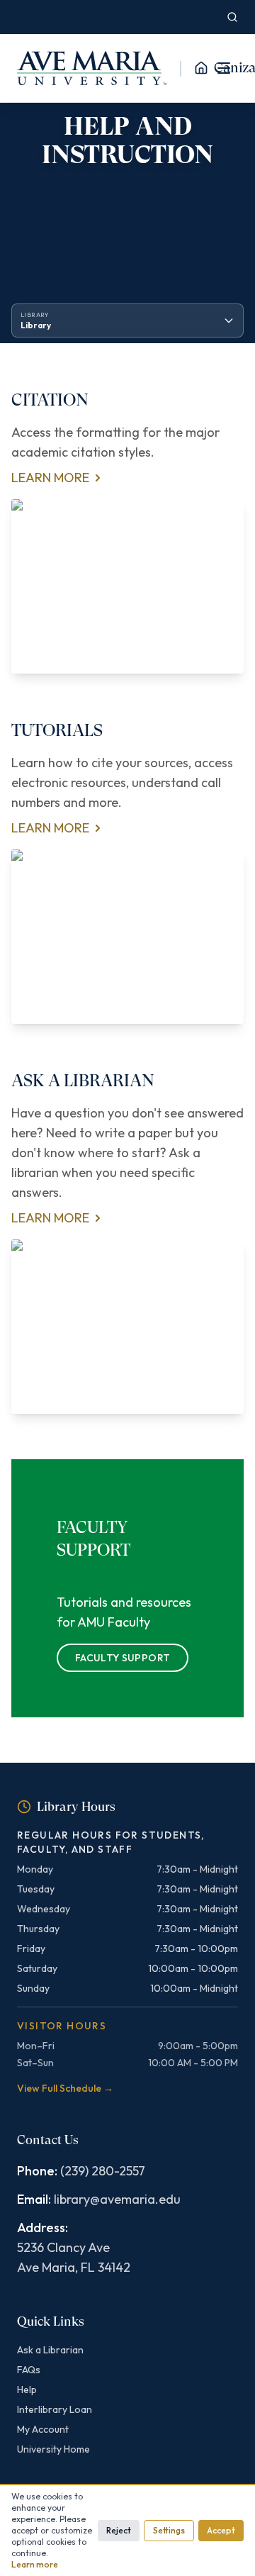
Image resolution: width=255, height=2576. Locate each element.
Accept (221, 2530)
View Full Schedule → (65, 2088)
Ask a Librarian (50, 2350)
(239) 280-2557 (103, 2171)
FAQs (29, 2370)
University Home (53, 2449)
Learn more (35, 2564)
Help (27, 2390)
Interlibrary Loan (55, 2409)
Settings (169, 2530)
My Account (43, 2429)
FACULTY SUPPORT (123, 1658)
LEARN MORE (50, 478)
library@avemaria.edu (117, 2199)
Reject (119, 2530)
